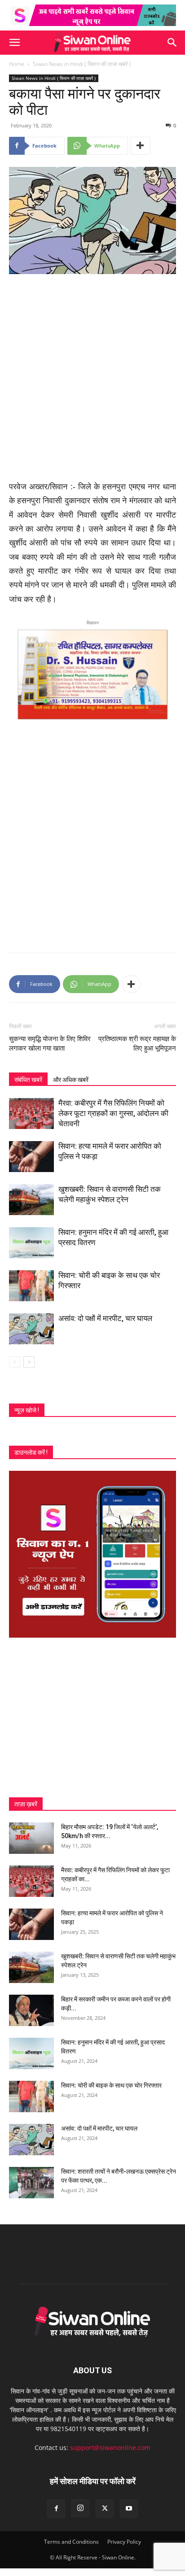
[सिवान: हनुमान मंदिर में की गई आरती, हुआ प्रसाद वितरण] (31, 1243)
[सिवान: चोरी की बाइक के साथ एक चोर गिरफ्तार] (31, 1286)
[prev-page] (15, 1362)
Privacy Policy (124, 2542)
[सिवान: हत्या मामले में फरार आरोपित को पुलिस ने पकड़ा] (31, 1157)
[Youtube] (129, 2509)
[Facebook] (56, 2509)
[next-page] (29, 1362)
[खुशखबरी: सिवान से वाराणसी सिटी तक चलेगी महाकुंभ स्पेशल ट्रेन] (31, 1200)
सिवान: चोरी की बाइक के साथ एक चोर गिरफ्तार (111, 2085)
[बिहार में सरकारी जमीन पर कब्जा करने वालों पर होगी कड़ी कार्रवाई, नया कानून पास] (31, 2010)
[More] (141, 146)
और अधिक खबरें (71, 1080)
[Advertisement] (92, 378)
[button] (14, 43)
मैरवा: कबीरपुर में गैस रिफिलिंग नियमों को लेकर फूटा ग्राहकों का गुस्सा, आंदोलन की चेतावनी (113, 1113)
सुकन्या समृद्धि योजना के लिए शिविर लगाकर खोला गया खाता (50, 1044)
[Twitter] (105, 2509)
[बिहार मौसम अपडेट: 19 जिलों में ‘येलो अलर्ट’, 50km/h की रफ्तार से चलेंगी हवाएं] (31, 1838)
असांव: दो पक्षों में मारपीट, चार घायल (105, 1318)
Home (17, 64)
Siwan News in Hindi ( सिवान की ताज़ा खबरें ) (82, 64)
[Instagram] (80, 2508)
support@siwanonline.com (110, 2447)
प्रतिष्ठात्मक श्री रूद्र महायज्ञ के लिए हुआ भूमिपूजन (137, 1044)
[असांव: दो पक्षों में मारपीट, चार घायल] (31, 1329)
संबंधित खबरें (28, 1080)
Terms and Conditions (71, 2542)
